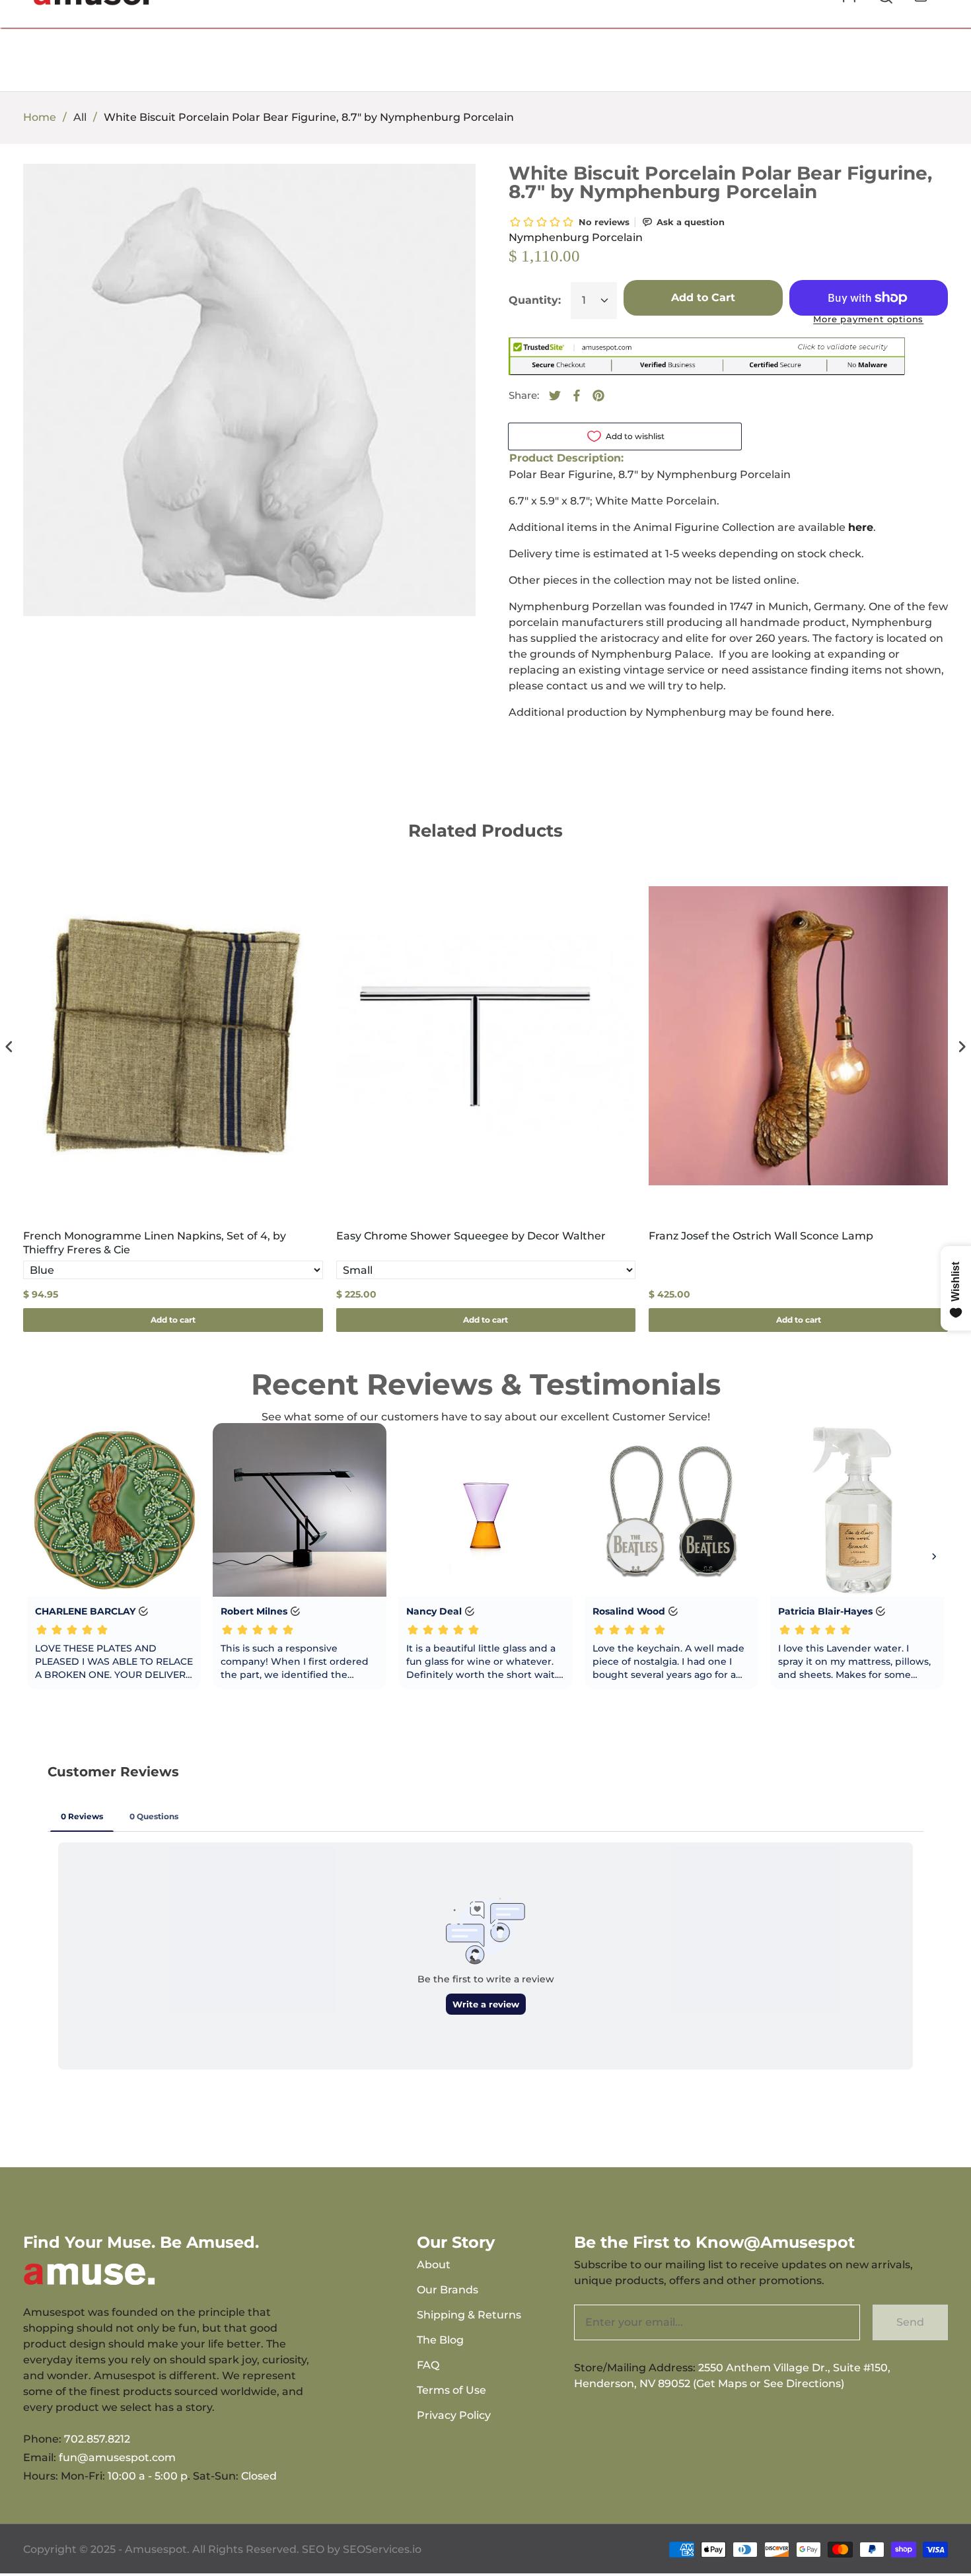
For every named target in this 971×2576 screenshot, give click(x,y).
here (819, 712)
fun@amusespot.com (117, 2457)
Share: (524, 395)
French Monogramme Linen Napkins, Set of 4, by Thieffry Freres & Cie (155, 1243)
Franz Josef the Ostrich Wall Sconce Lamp (761, 1236)
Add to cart (173, 1320)
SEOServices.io (382, 2549)
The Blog (440, 2340)
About (434, 2265)
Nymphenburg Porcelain (576, 237)
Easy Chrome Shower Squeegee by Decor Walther (471, 1236)
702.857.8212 (97, 2439)
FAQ (428, 2365)
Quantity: (535, 300)
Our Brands (448, 2290)
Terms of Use (451, 2390)
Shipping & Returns (469, 2315)
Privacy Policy (454, 2415)
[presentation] (9, 1046)
